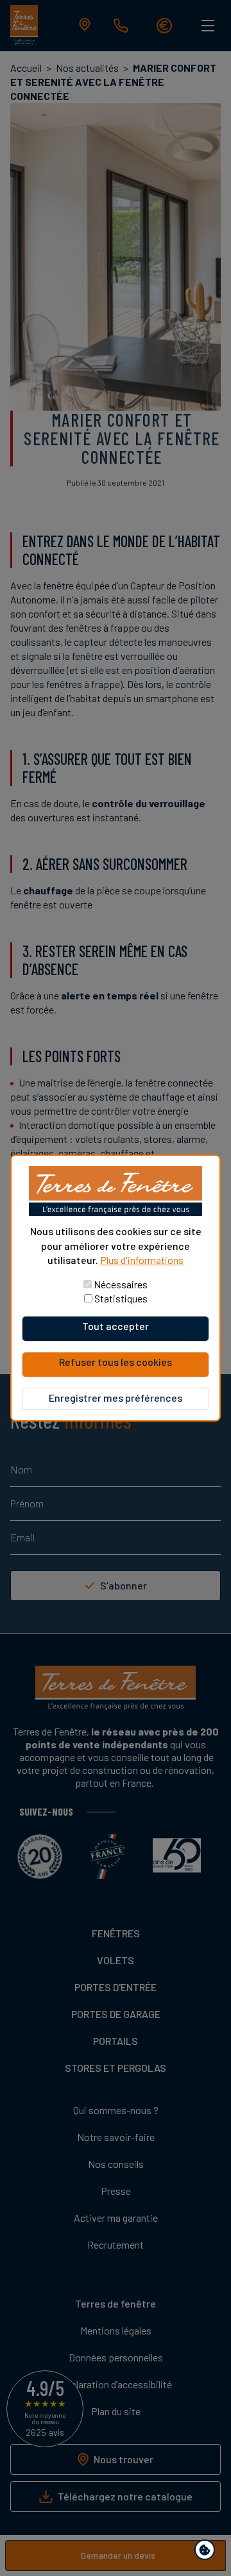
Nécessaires (121, 1284)
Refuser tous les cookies (116, 1362)
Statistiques (121, 1298)
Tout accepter (116, 1326)
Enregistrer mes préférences (116, 1398)
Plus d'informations (142, 1260)
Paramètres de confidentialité (208, 2552)
